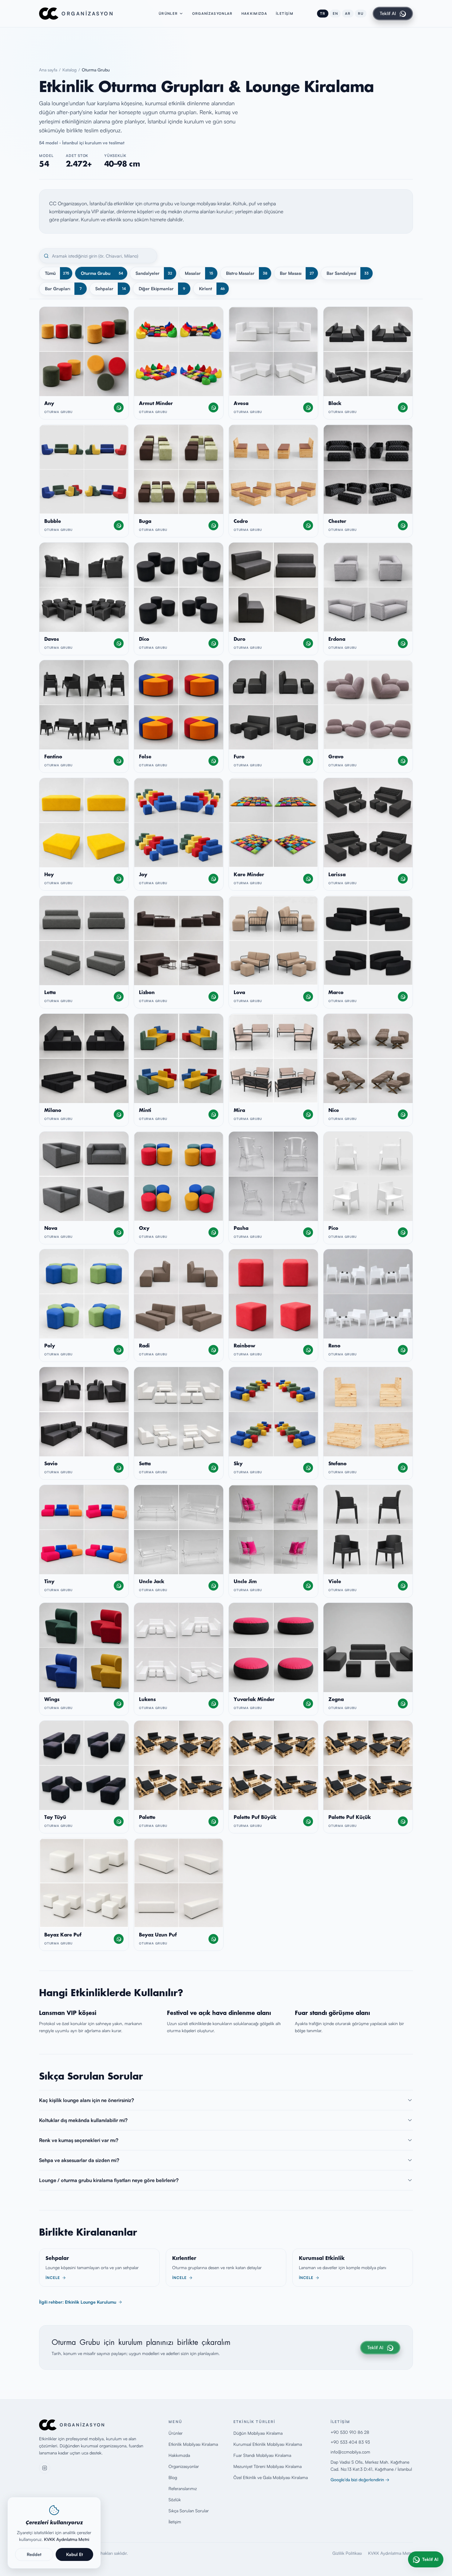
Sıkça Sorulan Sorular (189, 2511)
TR (323, 14)
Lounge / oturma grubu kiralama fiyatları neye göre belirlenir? (109, 2180)
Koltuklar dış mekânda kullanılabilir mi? (83, 2120)
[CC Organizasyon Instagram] (45, 2468)
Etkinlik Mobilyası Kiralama (193, 2444)
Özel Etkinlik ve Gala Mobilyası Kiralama (271, 2477)
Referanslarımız (183, 2488)
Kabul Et (75, 2554)
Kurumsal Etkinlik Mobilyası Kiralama (268, 2444)
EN (335, 14)
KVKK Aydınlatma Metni (391, 2553)
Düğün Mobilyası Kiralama (258, 2433)
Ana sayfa (48, 70)
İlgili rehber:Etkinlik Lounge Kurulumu (78, 2302)
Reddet (34, 2554)
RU (361, 14)
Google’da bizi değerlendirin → (360, 2480)
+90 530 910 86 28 (350, 2432)
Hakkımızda (254, 14)
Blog (173, 2477)
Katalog (69, 70)
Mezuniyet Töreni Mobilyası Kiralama (268, 2466)
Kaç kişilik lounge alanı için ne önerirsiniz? (87, 2100)
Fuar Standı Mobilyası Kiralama (262, 2455)
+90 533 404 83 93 (350, 2442)
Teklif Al (388, 13)
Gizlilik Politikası (347, 2553)
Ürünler (168, 14)
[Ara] (46, 256)
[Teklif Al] (119, 407)
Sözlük (175, 2500)
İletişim (285, 14)
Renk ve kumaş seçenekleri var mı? (79, 2140)
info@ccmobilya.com (350, 2452)
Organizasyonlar (212, 14)
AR (348, 14)
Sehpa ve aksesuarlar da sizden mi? (79, 2160)
